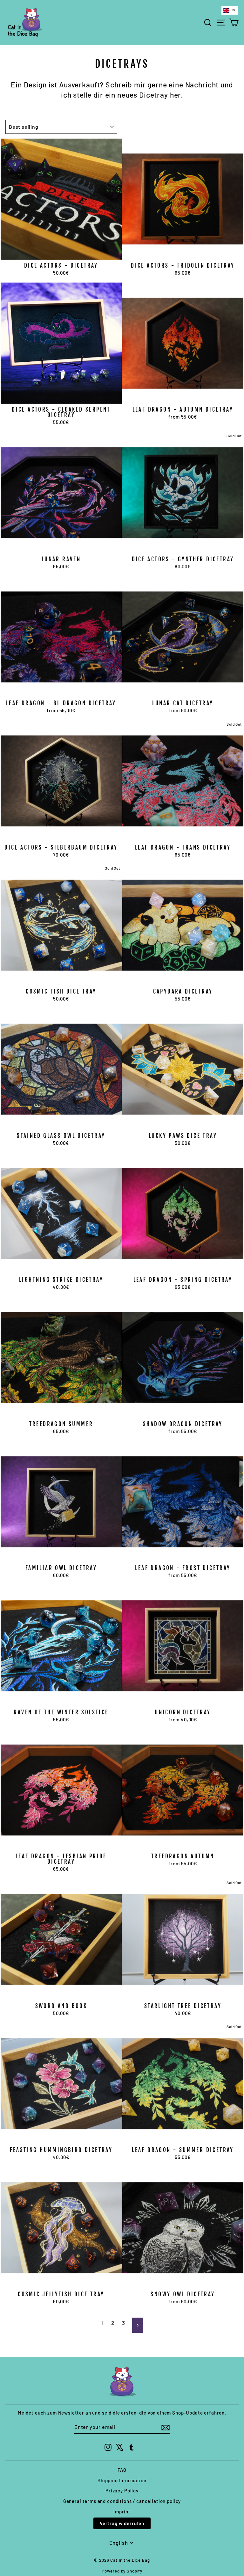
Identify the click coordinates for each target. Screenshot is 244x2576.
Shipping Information (122, 2480)
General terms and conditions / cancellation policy (122, 2501)
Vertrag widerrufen (122, 2523)
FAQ (122, 2470)
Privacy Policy (122, 2491)
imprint (122, 2511)
